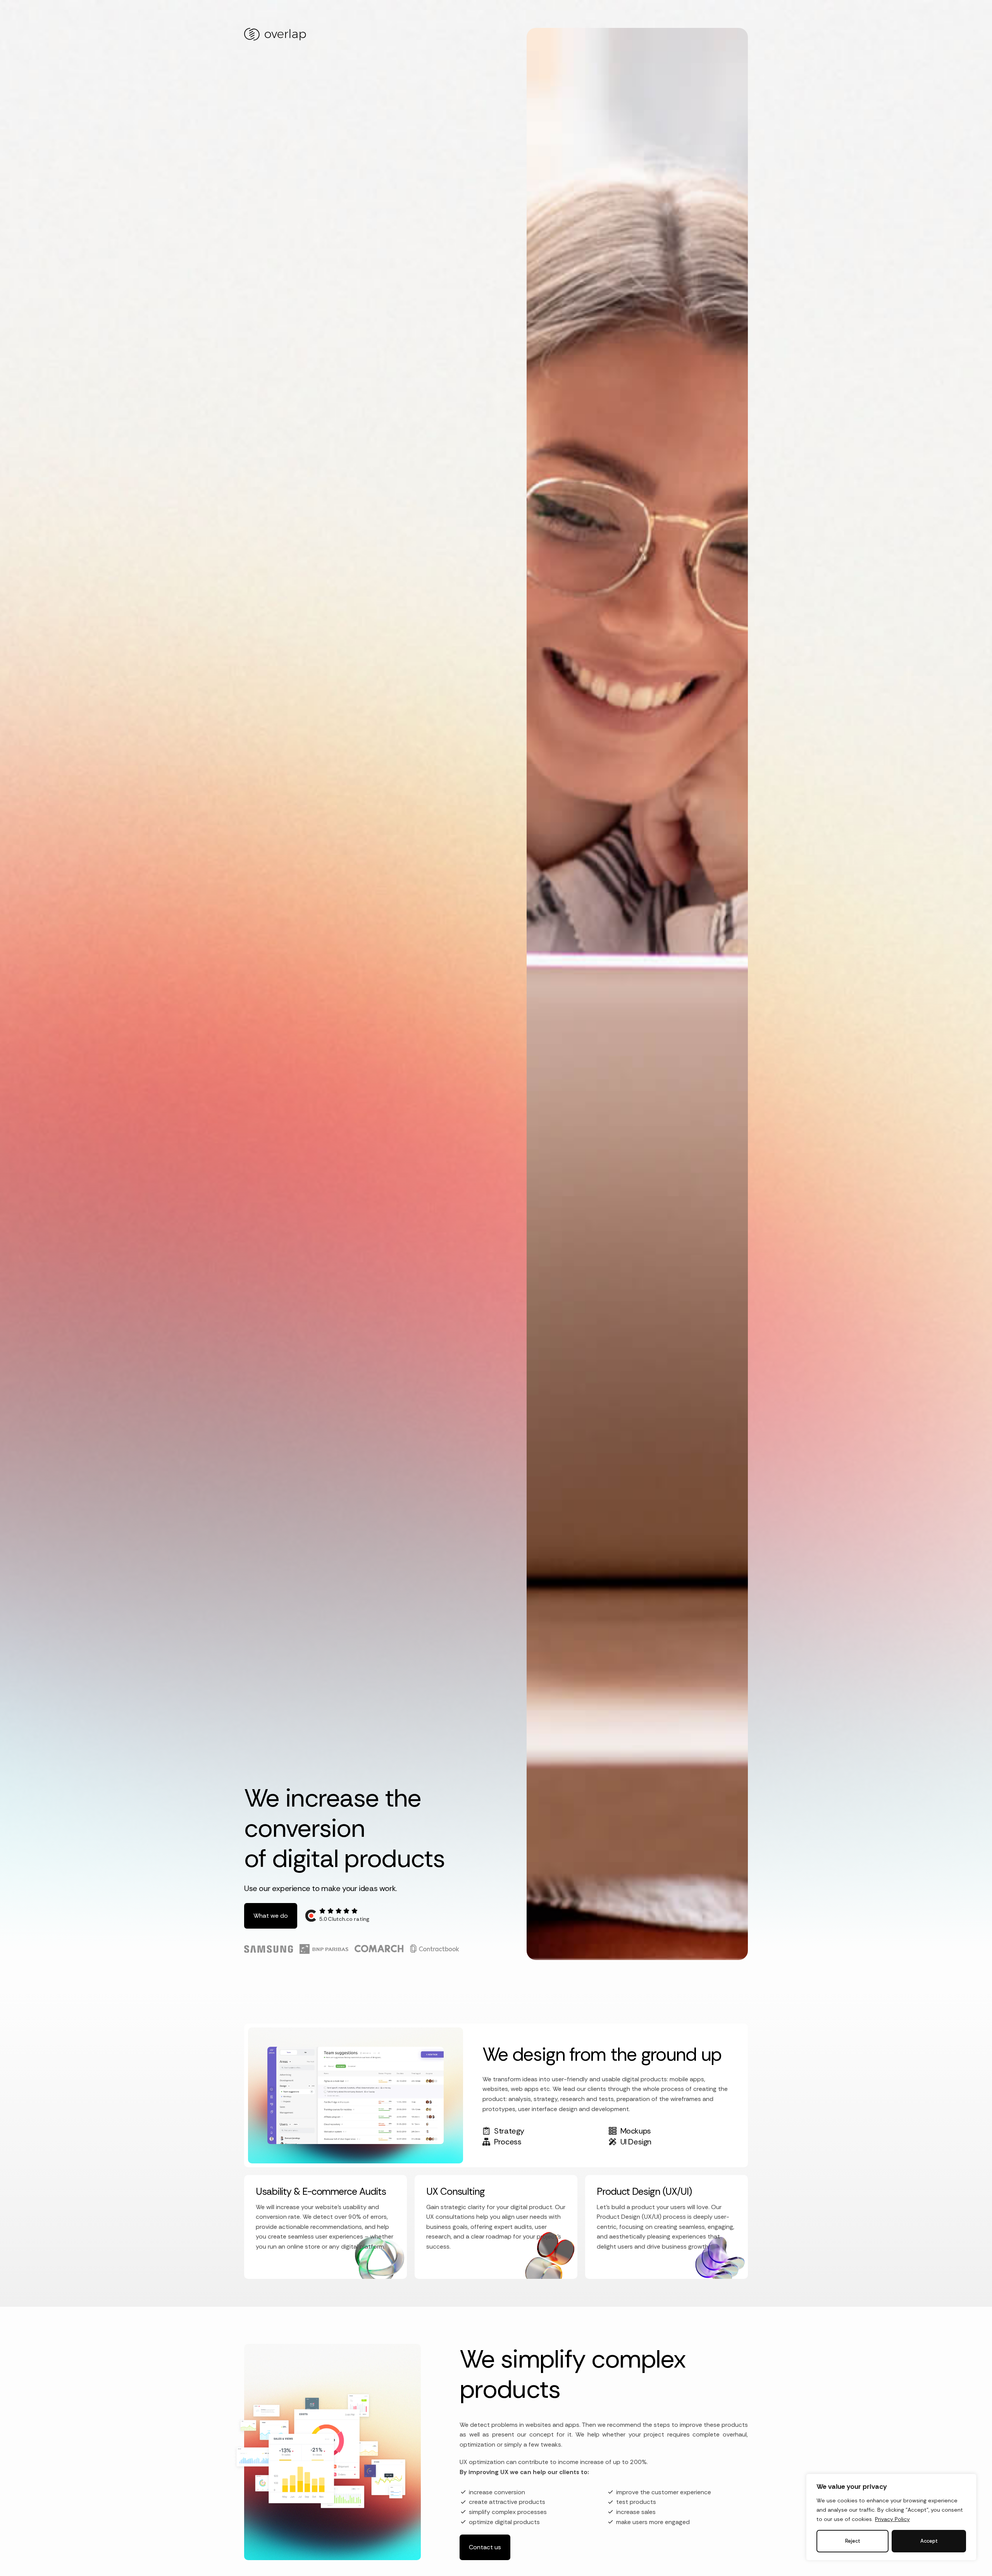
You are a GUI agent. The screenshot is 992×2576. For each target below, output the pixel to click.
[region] (891, 2517)
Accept (929, 2541)
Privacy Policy (892, 2519)
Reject (853, 2541)
